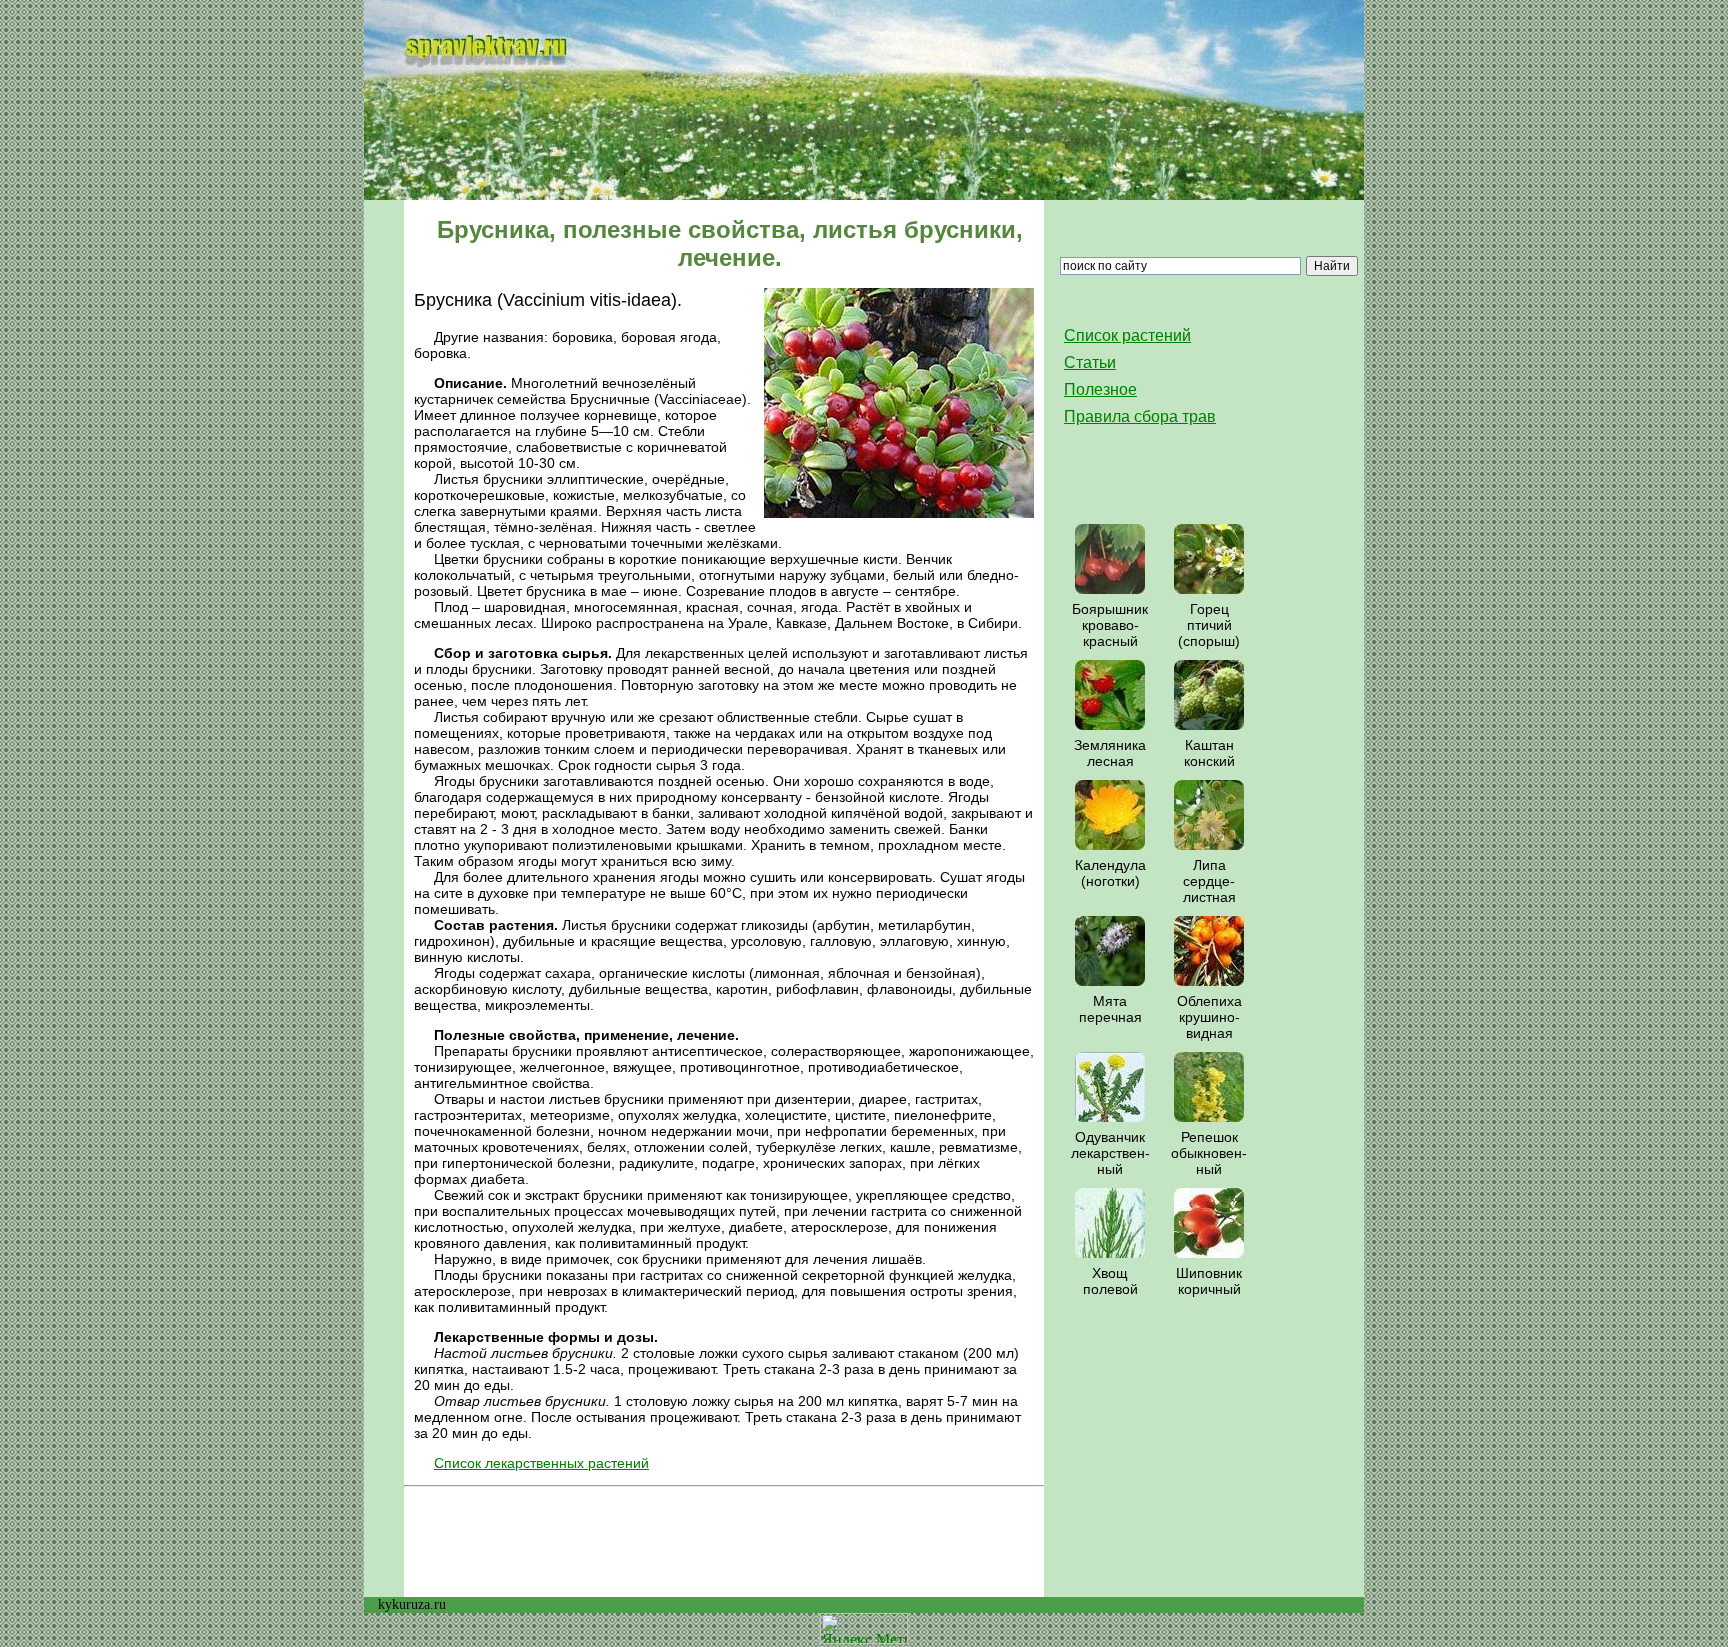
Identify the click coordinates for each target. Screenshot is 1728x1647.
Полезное (1100, 389)
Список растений (1127, 335)
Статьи (1090, 362)
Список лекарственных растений (541, 1463)
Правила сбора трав (1140, 416)
